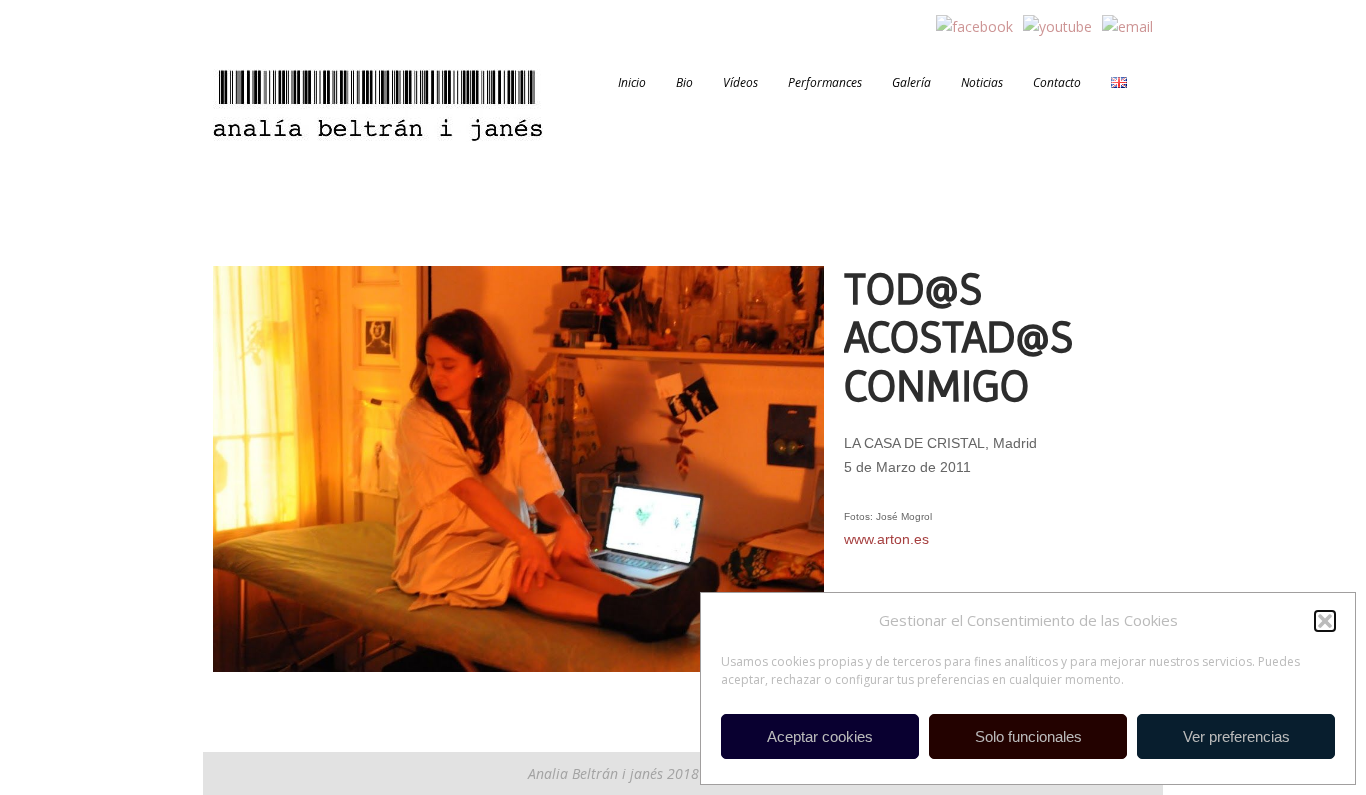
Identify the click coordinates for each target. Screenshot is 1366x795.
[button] (1325, 621)
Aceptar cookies (820, 736)
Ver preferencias (1236, 736)
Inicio (632, 83)
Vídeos (740, 83)
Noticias (982, 83)
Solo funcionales (1028, 736)
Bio (684, 83)
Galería (911, 83)
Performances (825, 83)
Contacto (1057, 83)
